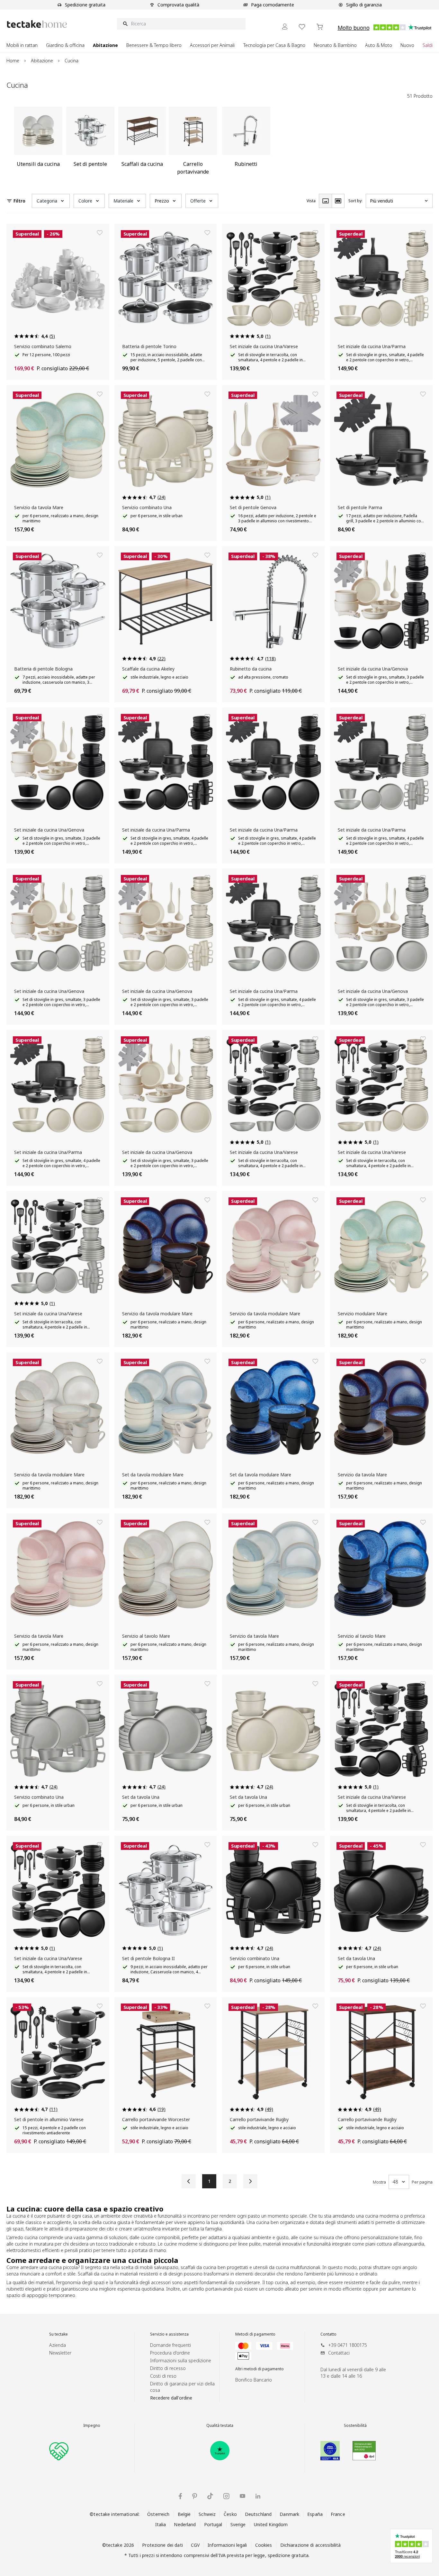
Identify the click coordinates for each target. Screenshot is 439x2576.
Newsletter (60, 2353)
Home (13, 61)
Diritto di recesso (168, 2368)
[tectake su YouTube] (242, 2496)
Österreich (158, 2514)
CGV (195, 2545)
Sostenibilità (355, 2426)
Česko (230, 2514)
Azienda (58, 2345)
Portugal (213, 2524)
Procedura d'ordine (170, 2353)
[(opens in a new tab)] (220, 2451)
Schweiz (207, 2514)
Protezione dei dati (162, 2545)
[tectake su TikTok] (210, 2496)
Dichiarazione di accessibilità (311, 2545)
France (338, 2514)
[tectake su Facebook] (180, 2496)
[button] (51, 201)
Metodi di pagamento (255, 2334)
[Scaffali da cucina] (142, 143)
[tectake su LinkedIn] (258, 2496)
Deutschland (258, 2514)
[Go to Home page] (37, 24)
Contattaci (339, 2353)
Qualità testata (220, 2426)
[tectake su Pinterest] (195, 2496)
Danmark (289, 2514)
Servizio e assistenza (169, 2334)
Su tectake (58, 2334)
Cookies (264, 2545)
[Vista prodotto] (325, 201)
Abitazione (42, 61)
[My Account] (285, 27)
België (184, 2514)
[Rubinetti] (246, 143)
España (315, 2514)
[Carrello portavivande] (193, 143)
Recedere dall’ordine (171, 2398)
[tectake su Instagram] (226, 2496)
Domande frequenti (170, 2345)
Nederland (185, 2524)
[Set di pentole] (90, 143)
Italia (161, 2524)
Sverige (238, 2524)
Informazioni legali (227, 2545)
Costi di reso (163, 2376)
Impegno (92, 2426)
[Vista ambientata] (338, 201)
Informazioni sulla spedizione (181, 2360)
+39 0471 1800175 (348, 2345)
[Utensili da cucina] (38, 143)
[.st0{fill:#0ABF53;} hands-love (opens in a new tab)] (59, 2451)
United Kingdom (271, 2524)
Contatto (328, 2334)
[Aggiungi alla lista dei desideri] (100, 233)
